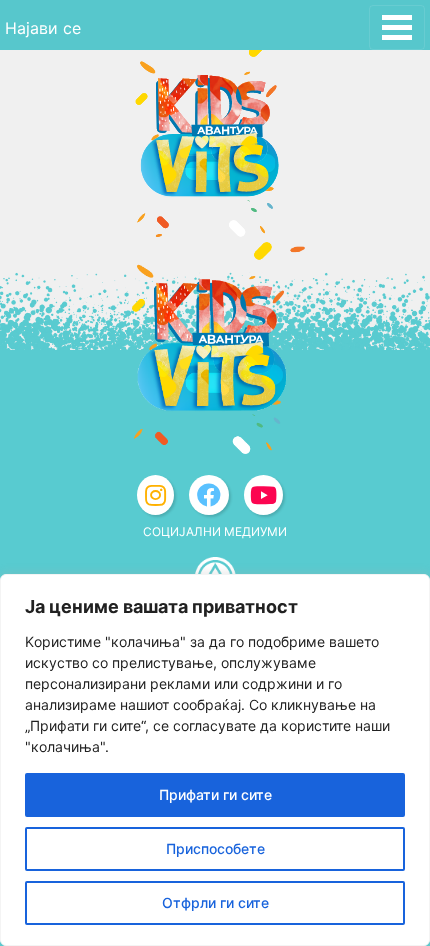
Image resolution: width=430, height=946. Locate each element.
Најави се (43, 28)
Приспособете (215, 848)
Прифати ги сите (215, 794)
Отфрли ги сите (215, 902)
